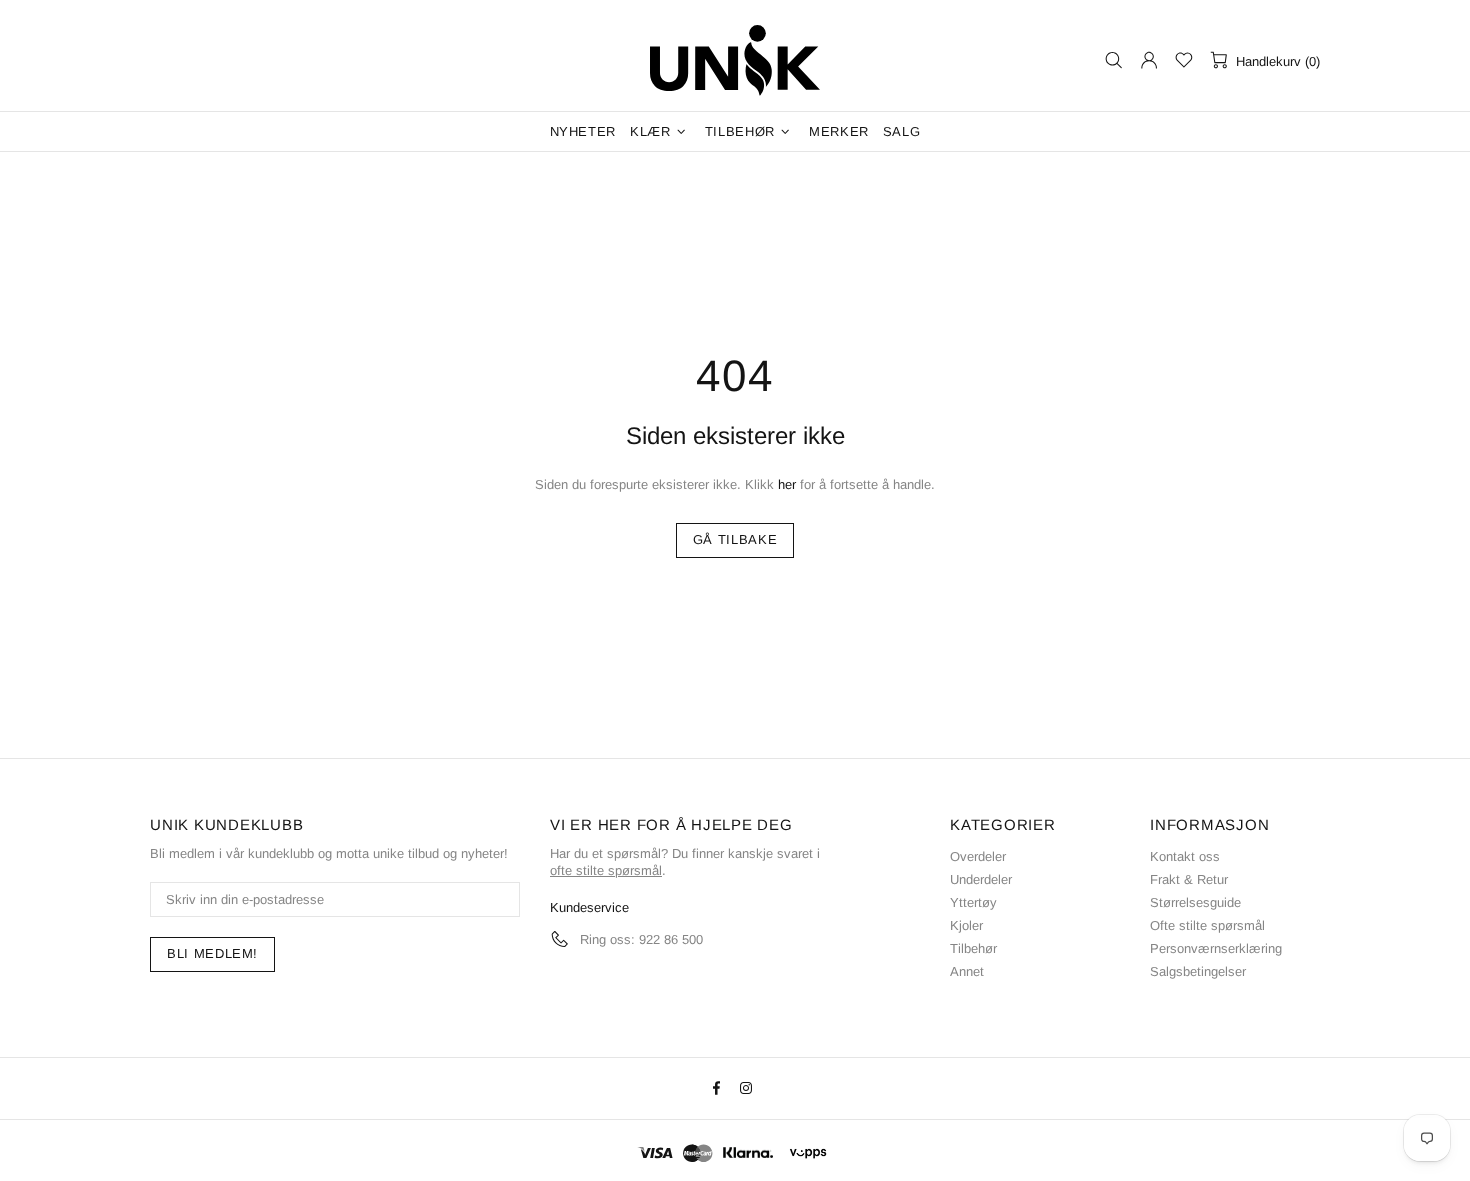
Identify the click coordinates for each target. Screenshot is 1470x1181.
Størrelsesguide (1195, 902)
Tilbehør (973, 948)
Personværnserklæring (1216, 948)
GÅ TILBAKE (735, 539)
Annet (967, 971)
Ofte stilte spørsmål (1207, 925)
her (787, 484)
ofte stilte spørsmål (606, 870)
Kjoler (966, 925)
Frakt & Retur (1189, 879)
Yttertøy (973, 902)
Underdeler (981, 879)
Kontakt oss (1185, 856)
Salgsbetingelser (1198, 971)
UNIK (735, 60)
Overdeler (978, 856)
